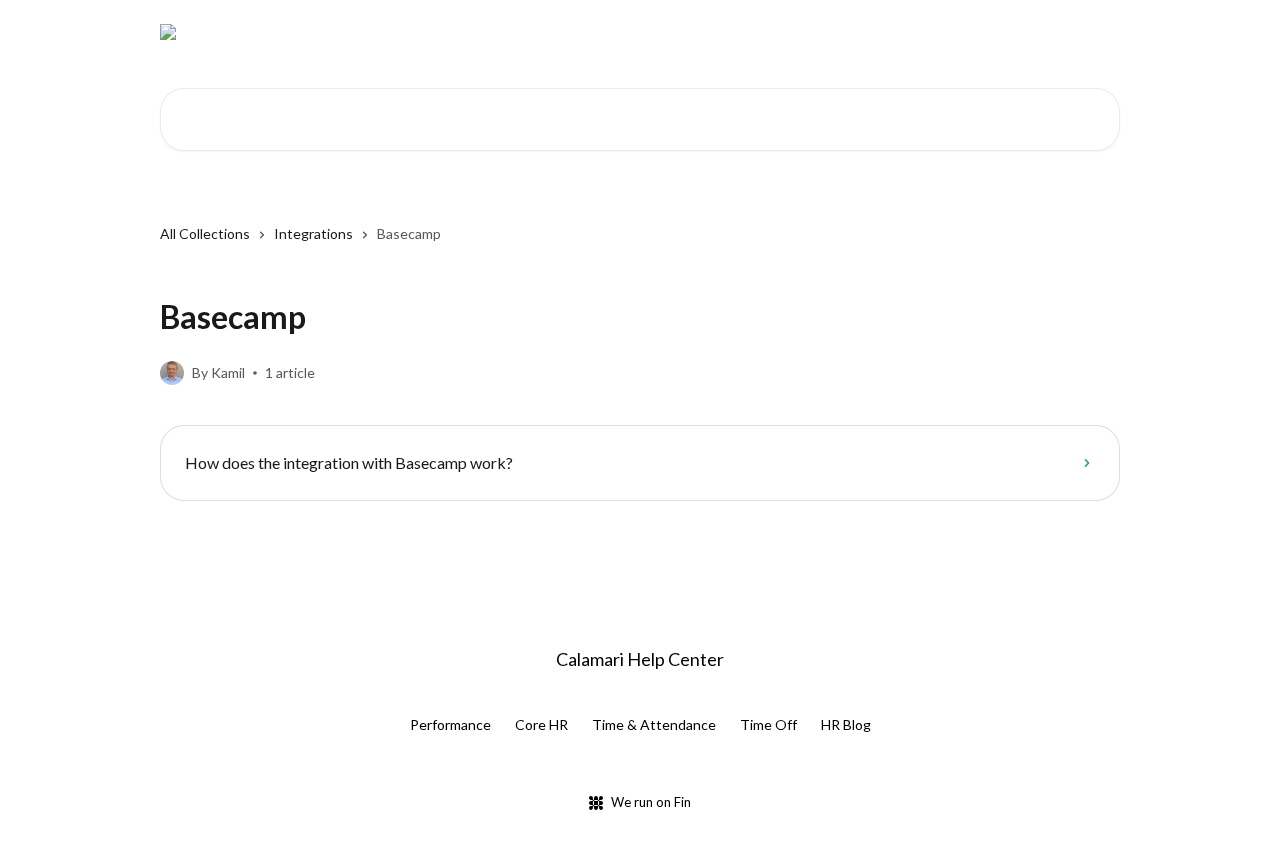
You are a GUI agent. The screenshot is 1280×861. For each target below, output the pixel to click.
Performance (450, 724)
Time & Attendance (654, 724)
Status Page (968, 32)
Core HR (541, 724)
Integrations (313, 233)
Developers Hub (745, 32)
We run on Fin (651, 802)
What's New (863, 32)
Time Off (768, 724)
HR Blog (846, 724)
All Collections (205, 233)
